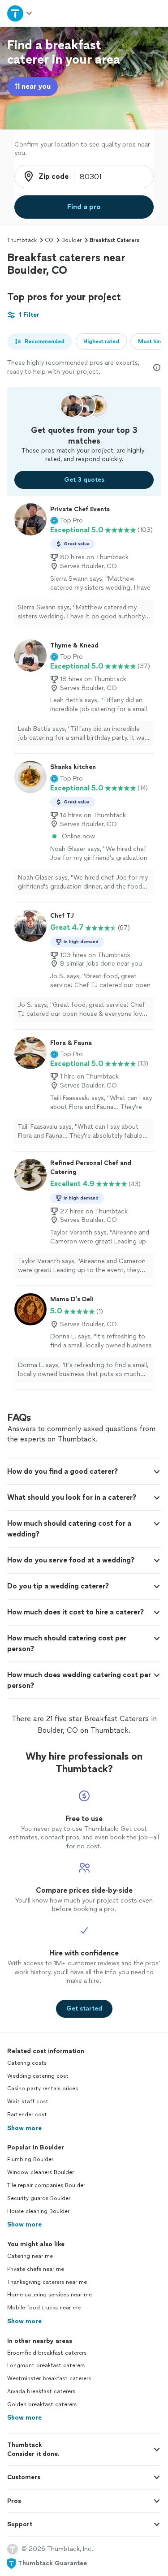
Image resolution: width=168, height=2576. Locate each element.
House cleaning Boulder (38, 2211)
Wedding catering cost (38, 2076)
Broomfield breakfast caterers (47, 2353)
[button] (67, 521)
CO (49, 240)
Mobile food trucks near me (44, 2308)
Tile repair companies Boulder (46, 2185)
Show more (24, 2128)
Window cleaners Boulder (41, 2172)
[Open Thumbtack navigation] (20, 13)
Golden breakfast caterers (42, 2404)
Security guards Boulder (39, 2198)
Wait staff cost (28, 2101)
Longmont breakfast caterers (46, 2365)
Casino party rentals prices (43, 2088)
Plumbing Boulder (30, 2159)
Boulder (71, 240)
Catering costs (27, 2063)
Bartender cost (27, 2114)
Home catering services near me (50, 2295)
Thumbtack (22, 240)
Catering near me (30, 2256)
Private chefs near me (36, 2269)
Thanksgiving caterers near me (47, 2282)
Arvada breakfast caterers (41, 2391)
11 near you (32, 86)
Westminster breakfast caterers (49, 2378)
